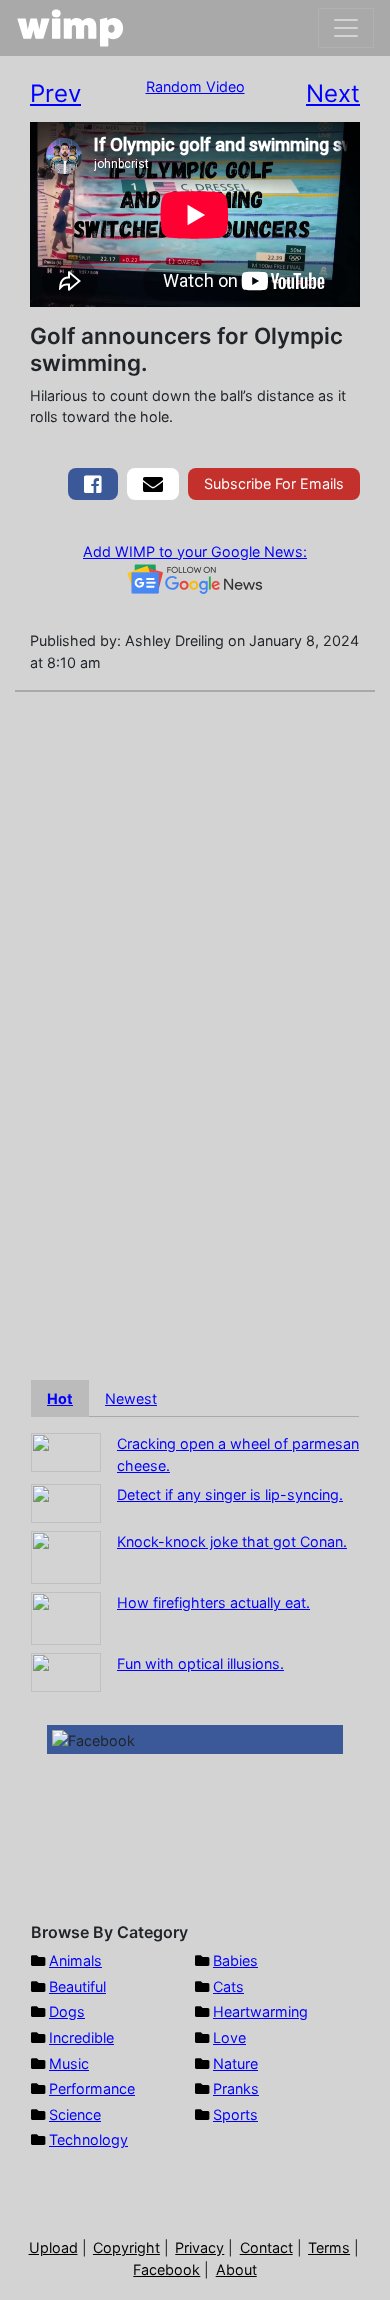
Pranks (236, 2088)
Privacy (199, 2247)
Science (75, 2114)
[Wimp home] (70, 28)
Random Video (195, 86)
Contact (266, 2247)
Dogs (67, 2011)
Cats (228, 1986)
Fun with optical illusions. (200, 1663)
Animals (75, 1960)
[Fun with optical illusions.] (66, 1671)
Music (69, 2063)
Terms (329, 2247)
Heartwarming (260, 2011)
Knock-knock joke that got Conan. (232, 1541)
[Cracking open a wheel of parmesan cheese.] (66, 1451)
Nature (235, 2063)
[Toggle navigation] (346, 28)
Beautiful (77, 1986)
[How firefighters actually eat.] (66, 1617)
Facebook (166, 2269)
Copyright (126, 2247)
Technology (88, 2139)
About (236, 2269)
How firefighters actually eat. (213, 1602)
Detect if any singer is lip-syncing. (230, 1494)
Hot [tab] (60, 1398)
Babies (235, 1960)
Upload (53, 2247)
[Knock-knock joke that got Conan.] (66, 1556)
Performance (92, 2088)
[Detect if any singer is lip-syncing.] (66, 1502)
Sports (235, 2114)
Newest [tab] (131, 1398)
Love (229, 2037)
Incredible (81, 2037)
